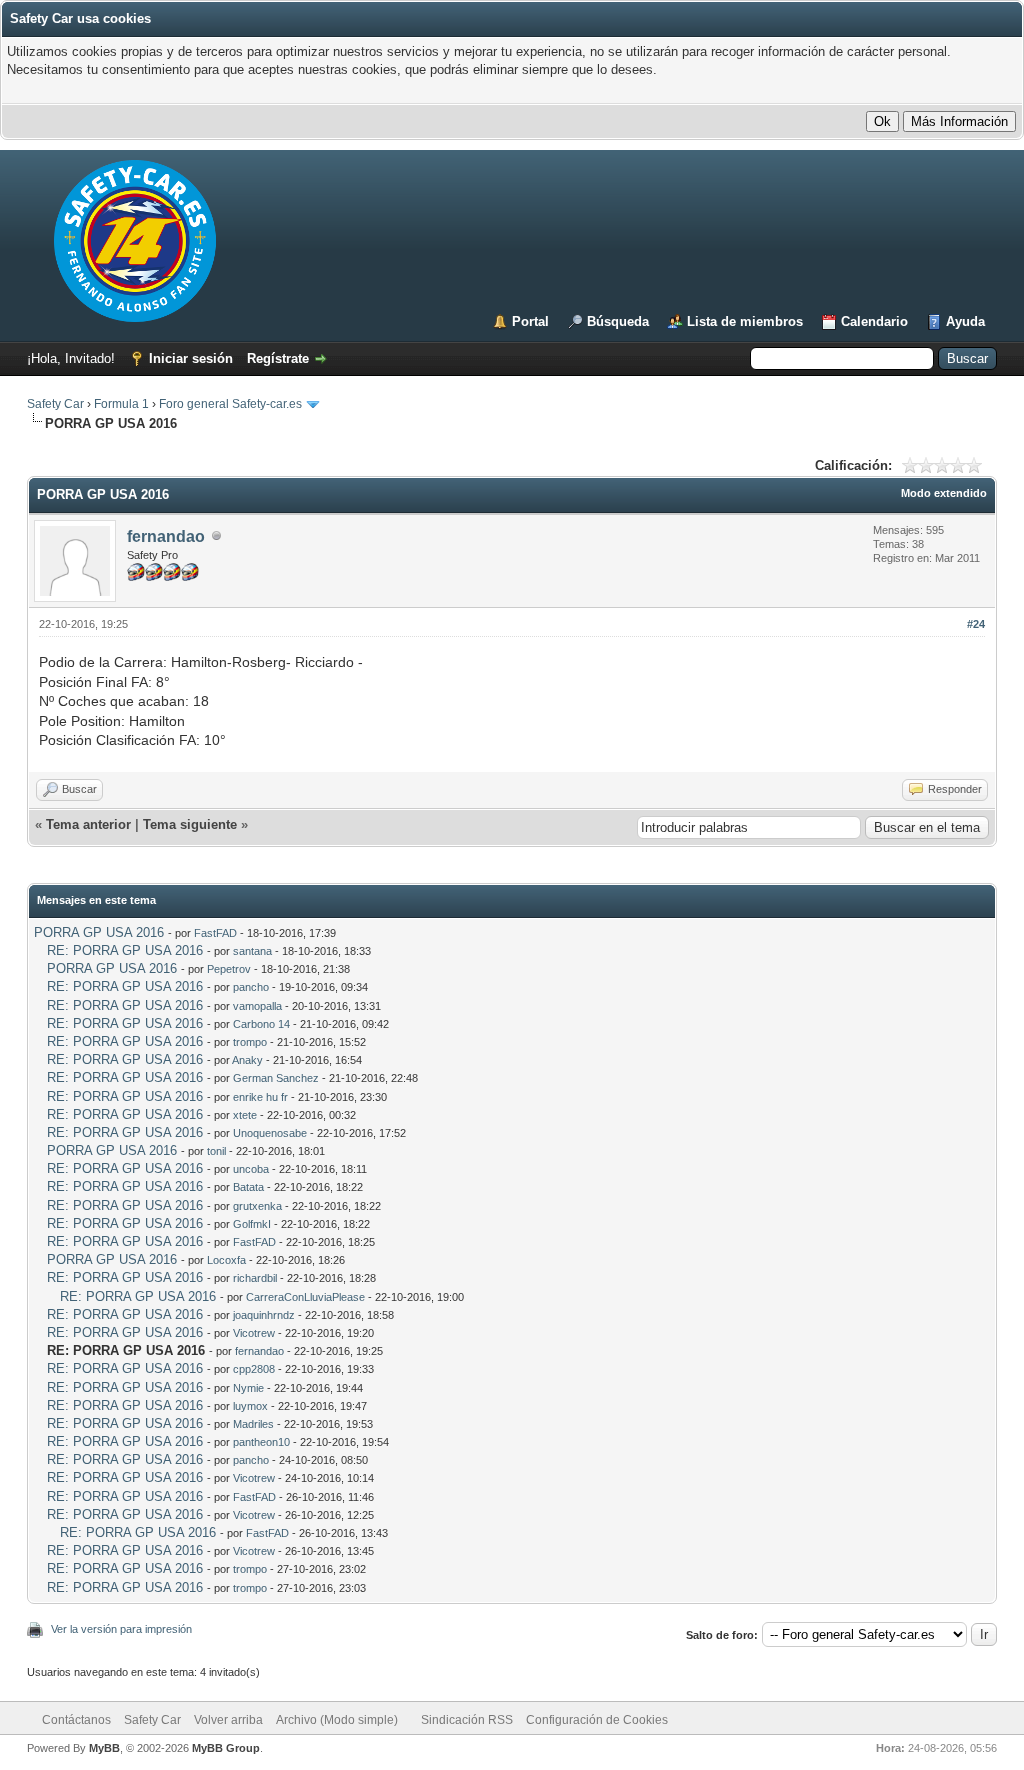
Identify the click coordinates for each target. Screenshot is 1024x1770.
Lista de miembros (745, 321)
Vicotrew (254, 1333)
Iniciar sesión (191, 358)
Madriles (253, 1424)
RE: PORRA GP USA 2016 (125, 950)
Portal (530, 321)
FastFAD (215, 933)
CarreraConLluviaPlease (305, 1297)
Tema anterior (88, 824)
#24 (976, 624)
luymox (250, 1406)
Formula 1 (121, 404)
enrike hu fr (260, 1097)
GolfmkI (252, 1224)
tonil (216, 1151)
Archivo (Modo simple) (337, 1720)
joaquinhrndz (264, 1315)
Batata (248, 1187)
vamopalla (257, 1006)
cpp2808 (254, 1369)
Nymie (248, 1388)
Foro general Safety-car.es (230, 404)
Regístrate (278, 358)
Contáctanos (76, 1720)
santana (252, 951)
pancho (251, 987)
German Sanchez (276, 1078)
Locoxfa (226, 1260)
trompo (250, 1042)
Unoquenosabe (270, 1133)
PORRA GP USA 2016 (99, 932)
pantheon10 (261, 1442)
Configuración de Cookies (597, 1720)
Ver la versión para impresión (121, 1629)
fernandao (166, 536)
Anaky (247, 1060)
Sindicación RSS (467, 1720)
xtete (245, 1115)
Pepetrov (229, 969)
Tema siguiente (190, 824)
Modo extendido (944, 493)
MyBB (104, 1748)
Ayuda (965, 321)
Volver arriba (228, 1720)
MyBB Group (226, 1748)
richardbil (255, 1278)
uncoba (251, 1169)
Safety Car (55, 404)
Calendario (874, 321)
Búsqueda (618, 321)
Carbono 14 (261, 1024)
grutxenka (257, 1206)
